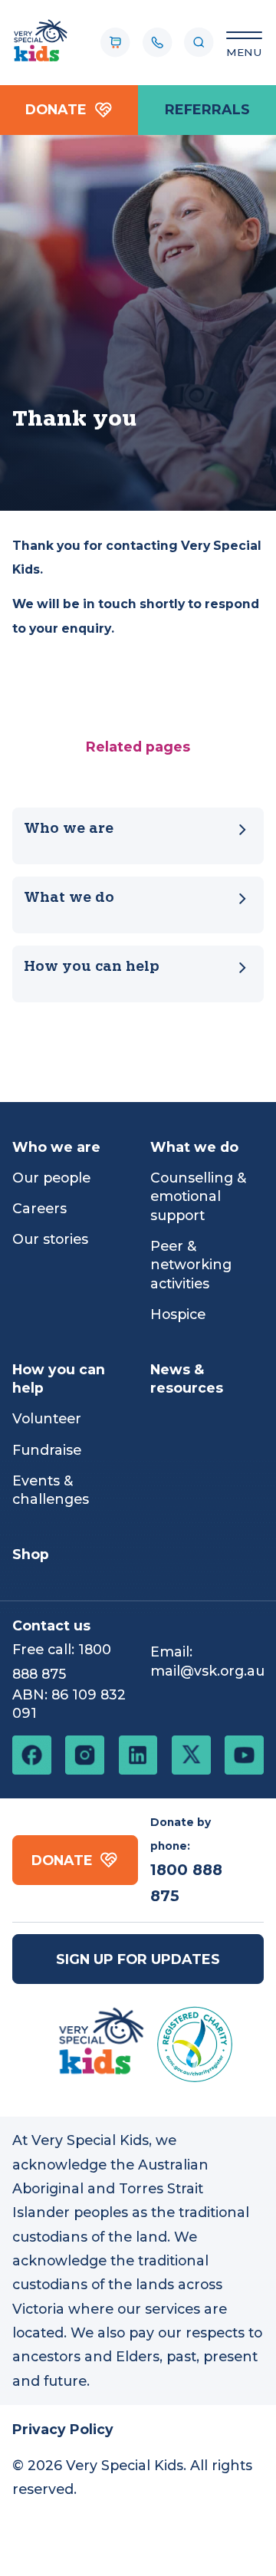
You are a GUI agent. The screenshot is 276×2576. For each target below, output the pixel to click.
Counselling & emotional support (198, 1196)
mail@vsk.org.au (207, 1671)
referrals (207, 109)
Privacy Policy (63, 2429)
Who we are (69, 829)
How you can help (92, 967)
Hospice (178, 1314)
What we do (69, 898)
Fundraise (47, 1450)
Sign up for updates (138, 1959)
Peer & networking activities (191, 1265)
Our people (51, 1178)
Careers (39, 1208)
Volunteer (47, 1418)
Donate (56, 109)
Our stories (50, 1239)
